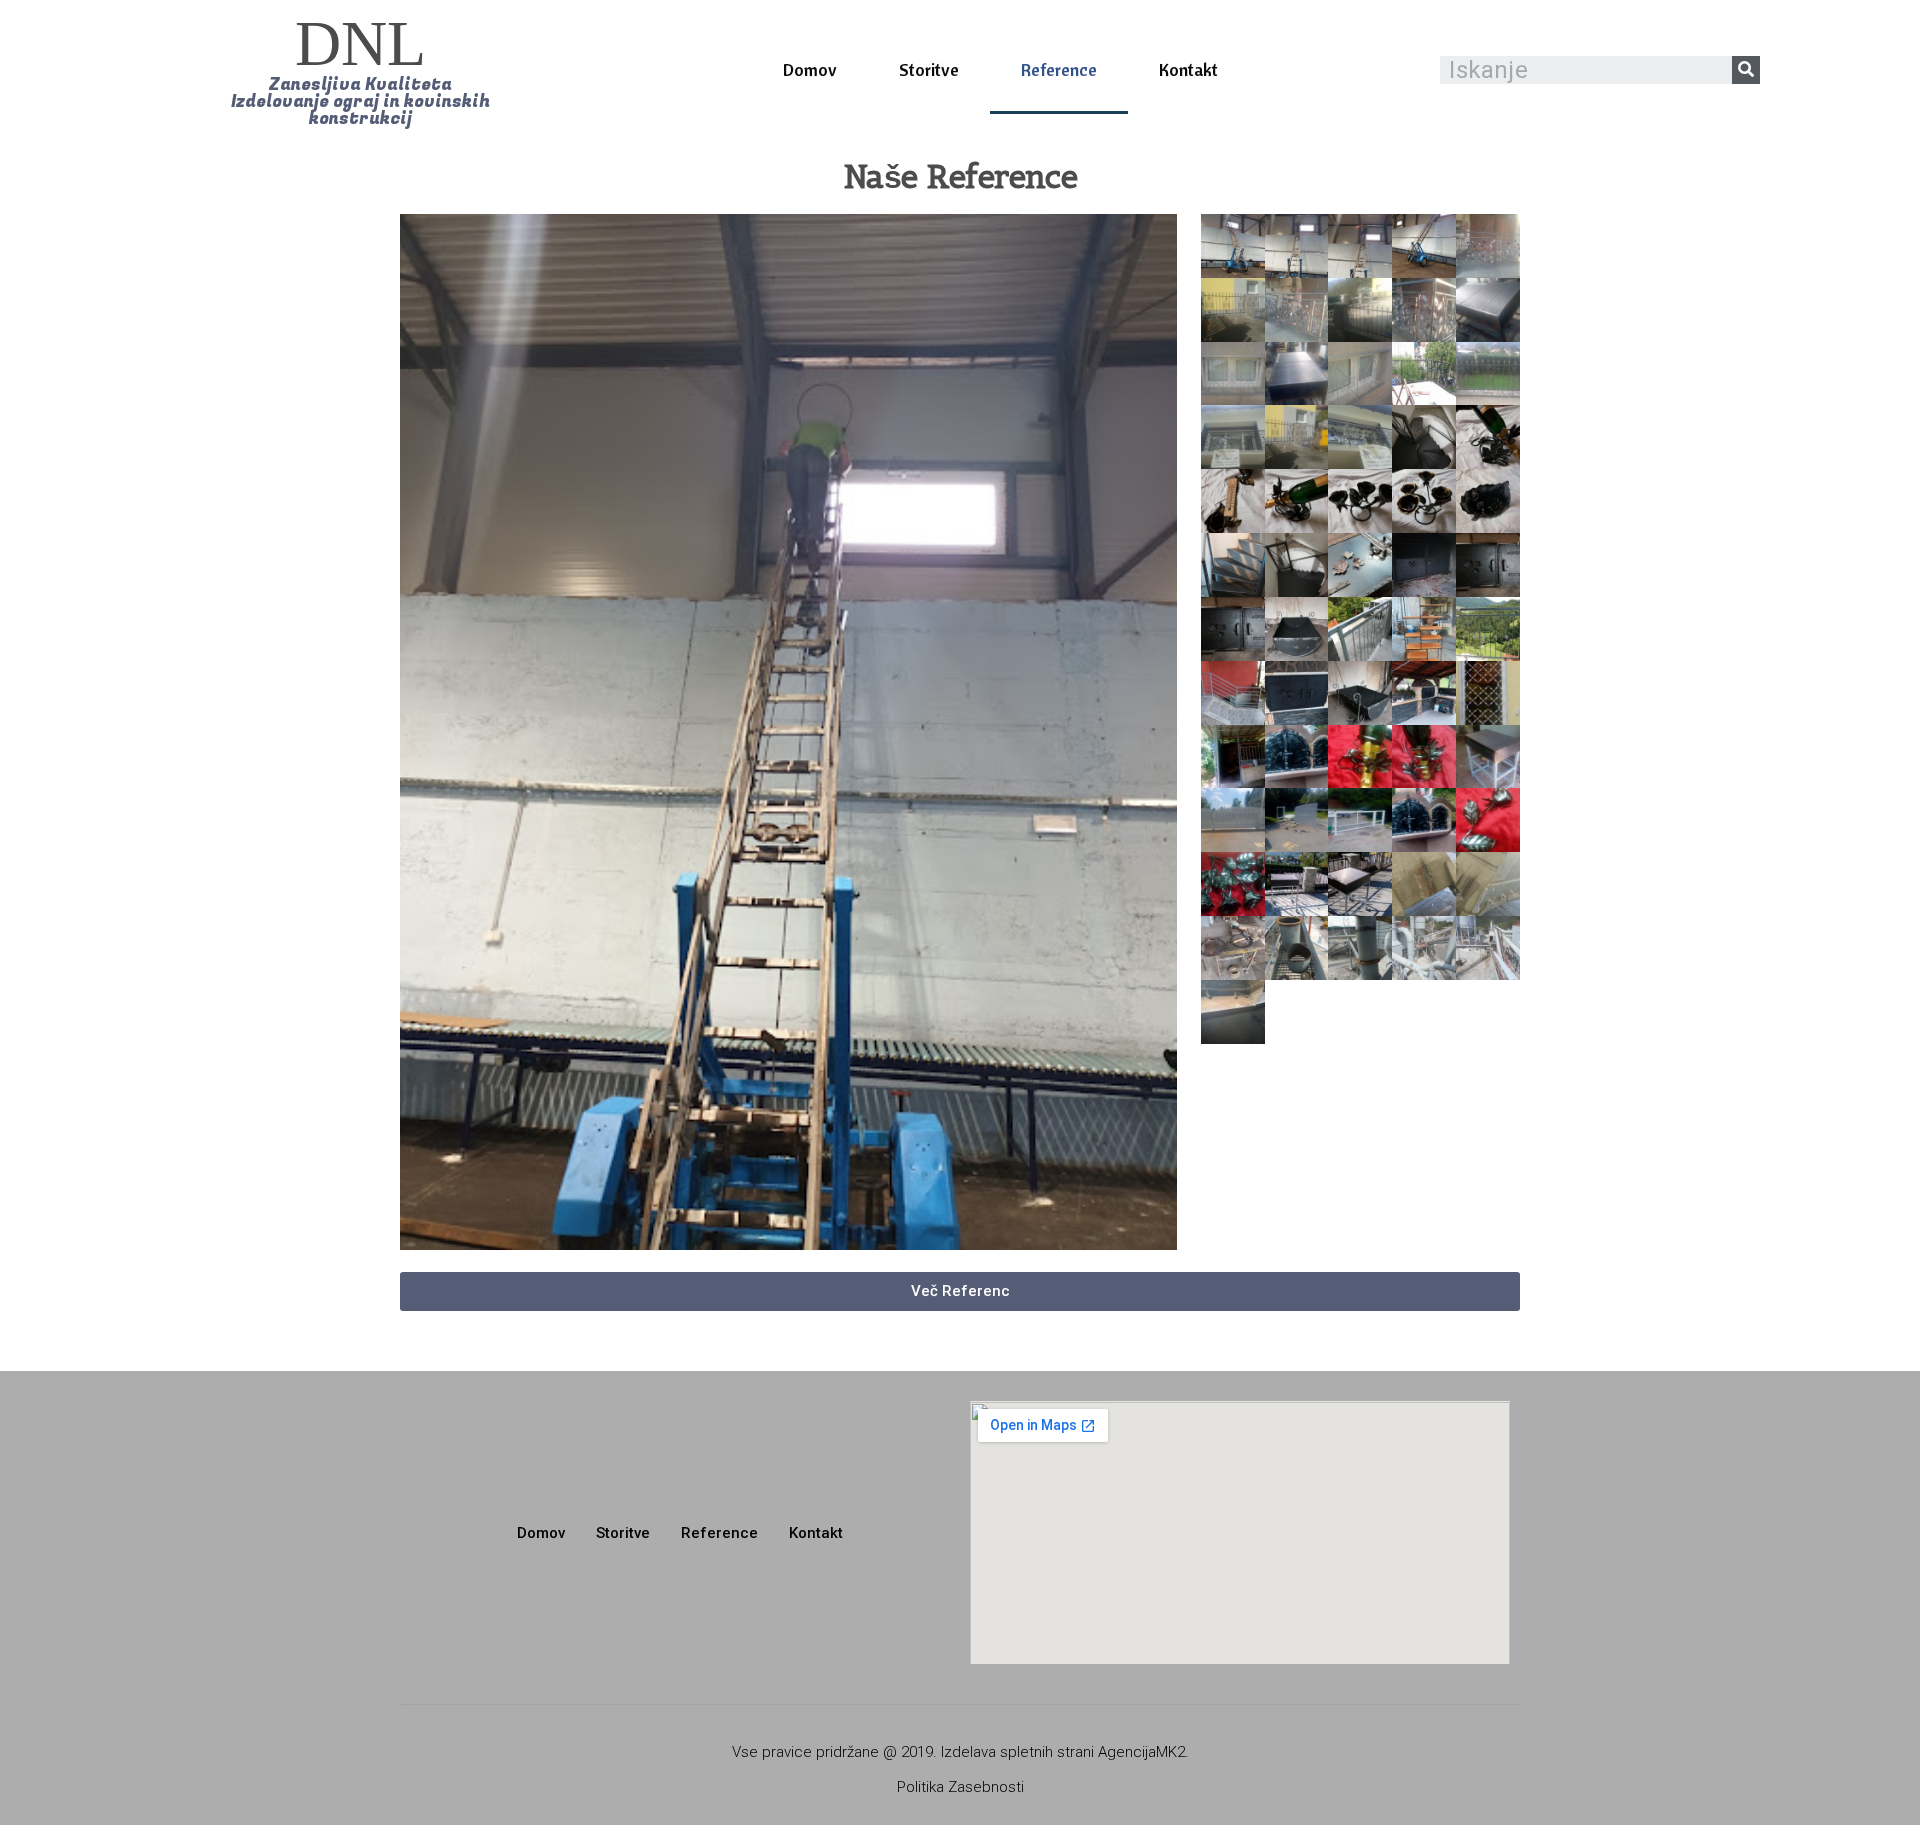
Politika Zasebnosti (960, 1787)
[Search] (1746, 70)
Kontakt (1188, 69)
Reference (1059, 69)
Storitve (929, 69)
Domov (810, 69)
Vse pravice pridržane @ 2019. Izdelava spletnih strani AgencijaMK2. (960, 1752)
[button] (360, 69)
